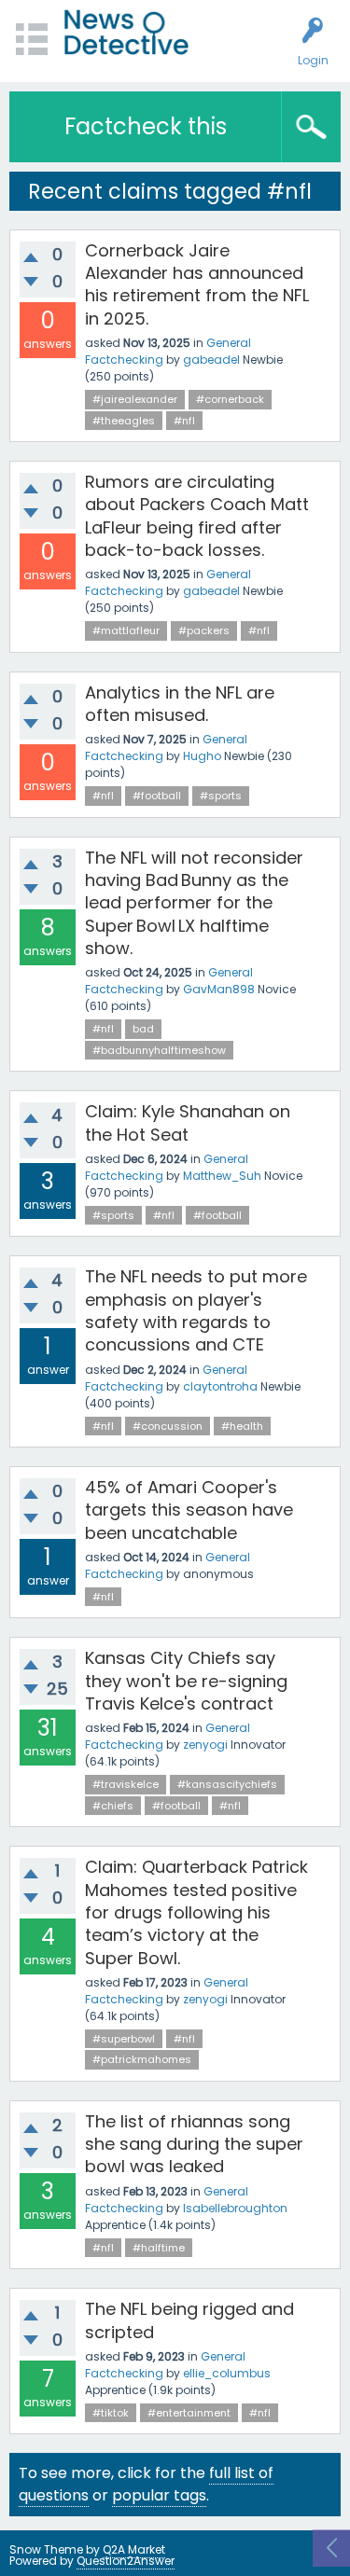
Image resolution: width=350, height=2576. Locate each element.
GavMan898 (219, 989)
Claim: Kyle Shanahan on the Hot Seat (188, 1122)
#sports (221, 796)
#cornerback (230, 399)
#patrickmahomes (142, 2059)
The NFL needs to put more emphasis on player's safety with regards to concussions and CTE (196, 1310)
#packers (204, 630)
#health (242, 1426)
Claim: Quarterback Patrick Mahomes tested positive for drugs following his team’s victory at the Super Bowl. (196, 1912)
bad (143, 1029)
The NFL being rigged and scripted (189, 2320)
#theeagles (124, 421)
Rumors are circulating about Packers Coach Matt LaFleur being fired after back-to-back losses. (197, 516)
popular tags (159, 2495)
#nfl (184, 421)
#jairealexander (135, 399)
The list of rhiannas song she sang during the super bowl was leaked (194, 2144)
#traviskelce (126, 1784)
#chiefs (113, 1806)
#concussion (168, 1426)
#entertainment (189, 2413)
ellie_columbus (227, 2373)
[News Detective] (126, 32)
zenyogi (205, 1745)
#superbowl (124, 2039)
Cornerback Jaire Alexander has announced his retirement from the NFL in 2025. (197, 284)
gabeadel (211, 360)
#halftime (159, 2248)
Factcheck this (146, 126)
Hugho (202, 756)
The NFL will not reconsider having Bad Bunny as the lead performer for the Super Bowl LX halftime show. (194, 903)
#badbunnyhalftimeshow (159, 1050)
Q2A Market (134, 2549)
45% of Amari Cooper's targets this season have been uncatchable (189, 1510)
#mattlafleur (126, 630)
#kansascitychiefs (227, 1784)
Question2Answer (126, 2561)
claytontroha (220, 1386)
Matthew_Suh (222, 1176)
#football (157, 796)
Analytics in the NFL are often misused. (180, 704)
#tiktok (111, 2413)
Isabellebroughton (235, 2208)
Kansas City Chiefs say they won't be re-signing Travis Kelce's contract (186, 1681)
